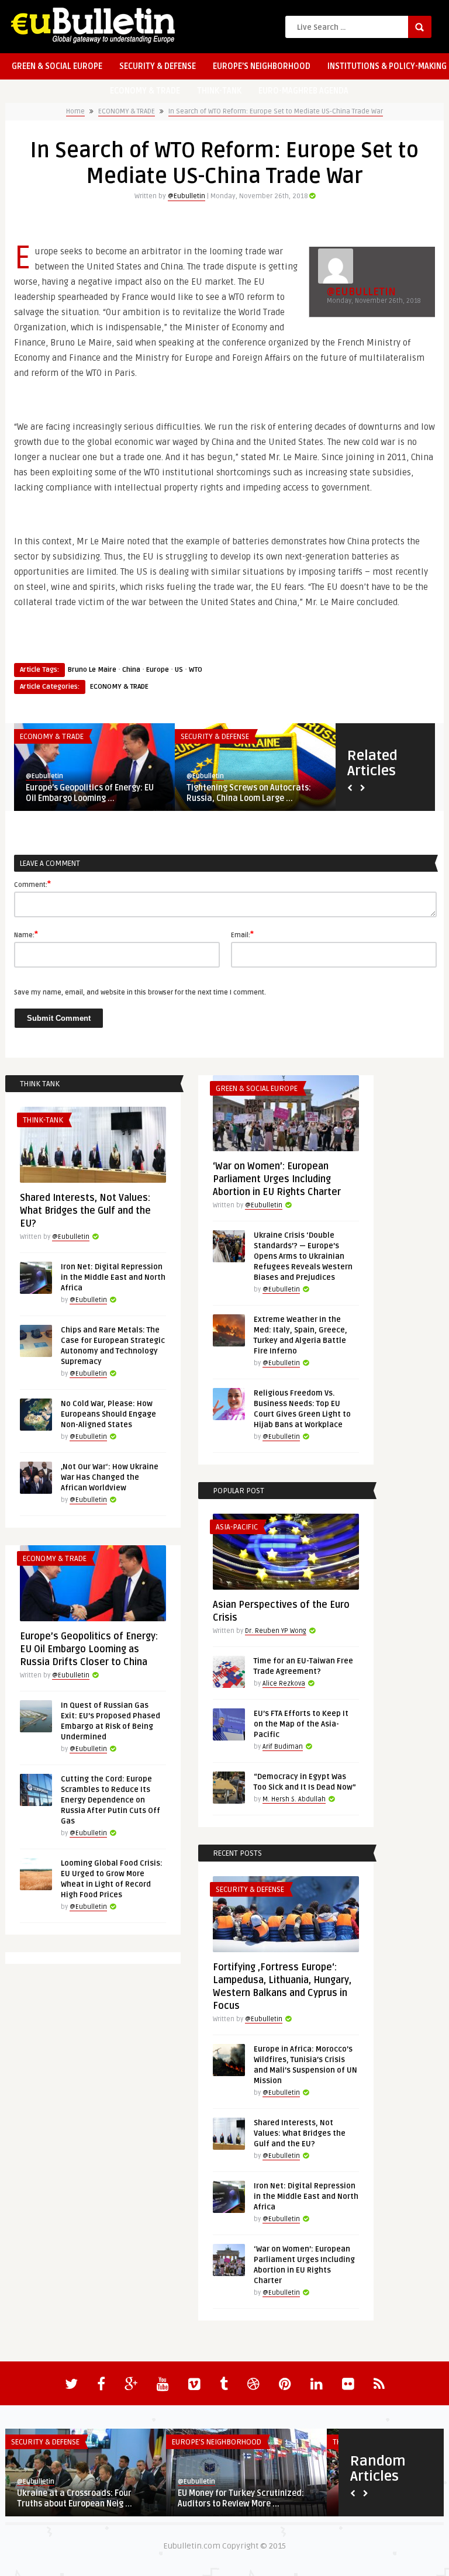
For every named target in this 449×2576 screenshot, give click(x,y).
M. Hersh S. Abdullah (294, 1799)
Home (75, 111)
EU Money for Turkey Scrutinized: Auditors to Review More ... (241, 2499)
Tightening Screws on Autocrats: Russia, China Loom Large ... (249, 793)
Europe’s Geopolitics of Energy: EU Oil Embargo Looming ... (90, 793)
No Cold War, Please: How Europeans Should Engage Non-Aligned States (108, 1414)
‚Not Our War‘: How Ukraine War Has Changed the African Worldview (110, 1477)
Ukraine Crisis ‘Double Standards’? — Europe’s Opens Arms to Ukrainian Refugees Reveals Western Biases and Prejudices (303, 1256)
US (179, 670)
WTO (196, 670)
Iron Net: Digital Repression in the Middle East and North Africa (113, 1277)
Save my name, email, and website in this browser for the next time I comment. (140, 992)
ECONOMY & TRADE (145, 91)
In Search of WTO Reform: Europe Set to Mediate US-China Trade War (276, 111)
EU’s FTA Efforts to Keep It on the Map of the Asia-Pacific (301, 1724)
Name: (26, 934)
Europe (158, 670)
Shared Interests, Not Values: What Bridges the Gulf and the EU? (85, 1211)
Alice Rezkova (284, 1684)
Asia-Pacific (237, 1527)
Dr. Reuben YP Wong (276, 1631)
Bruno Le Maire (92, 670)
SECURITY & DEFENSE (158, 66)
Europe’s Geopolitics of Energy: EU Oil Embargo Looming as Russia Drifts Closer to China (89, 1649)
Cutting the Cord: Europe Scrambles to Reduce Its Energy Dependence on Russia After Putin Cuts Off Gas (110, 1800)
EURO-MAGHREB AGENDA (303, 91)
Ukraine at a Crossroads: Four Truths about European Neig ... (75, 2499)
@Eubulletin (186, 196)
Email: (242, 934)
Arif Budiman (283, 1747)
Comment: (32, 884)
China (131, 670)
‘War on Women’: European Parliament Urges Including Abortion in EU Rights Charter (277, 1179)
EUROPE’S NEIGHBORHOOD (262, 66)
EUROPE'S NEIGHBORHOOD (217, 2442)
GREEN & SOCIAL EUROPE (57, 66)
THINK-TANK (219, 91)
